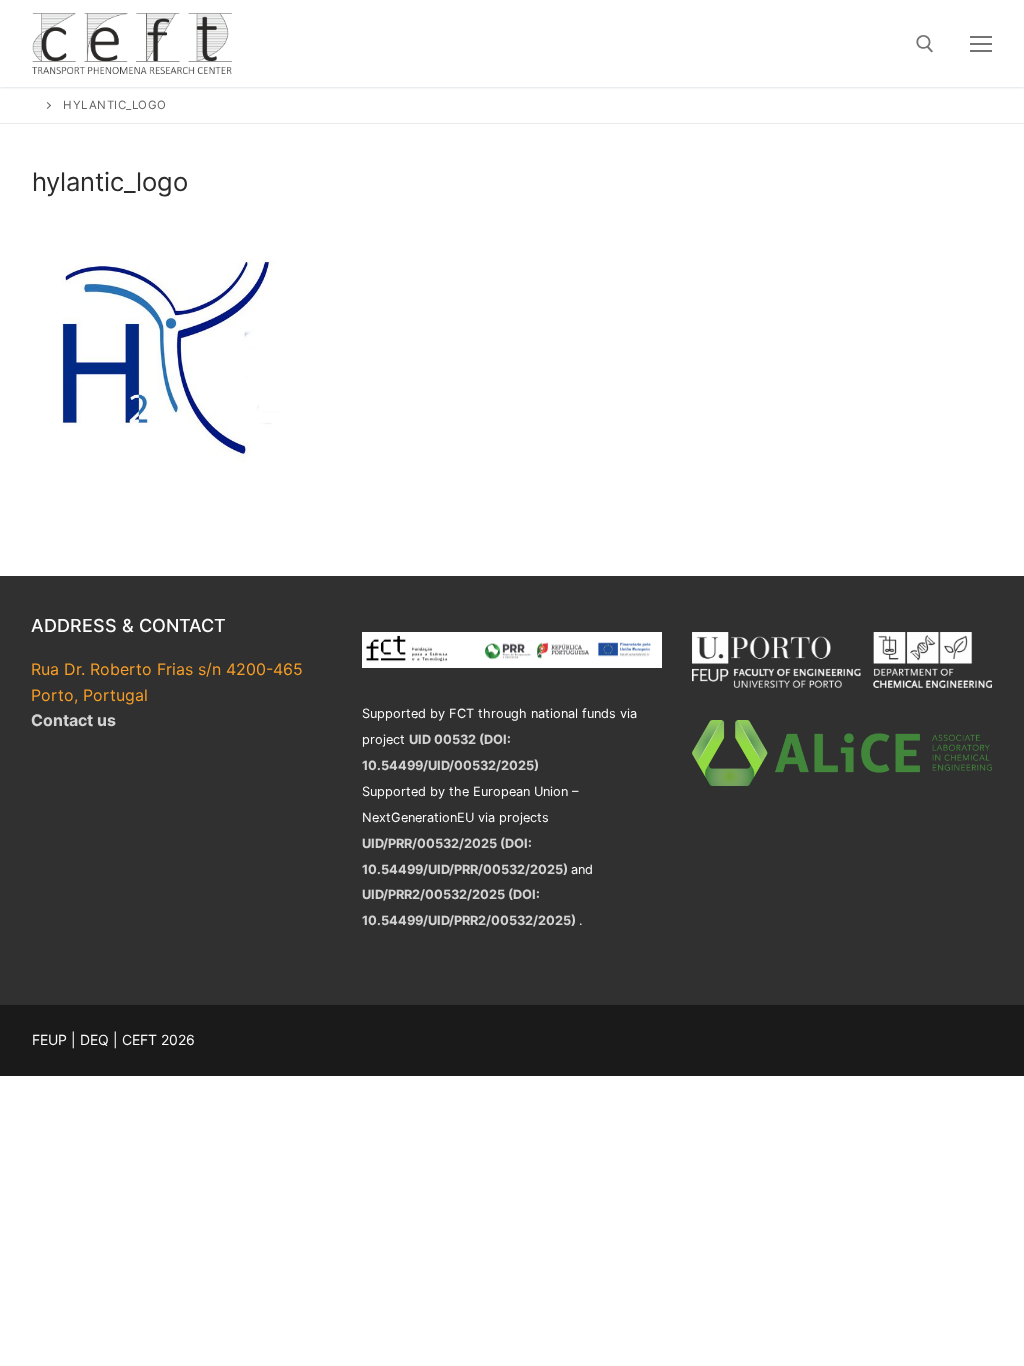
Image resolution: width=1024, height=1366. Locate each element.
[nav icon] (981, 44)
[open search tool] (925, 44)
